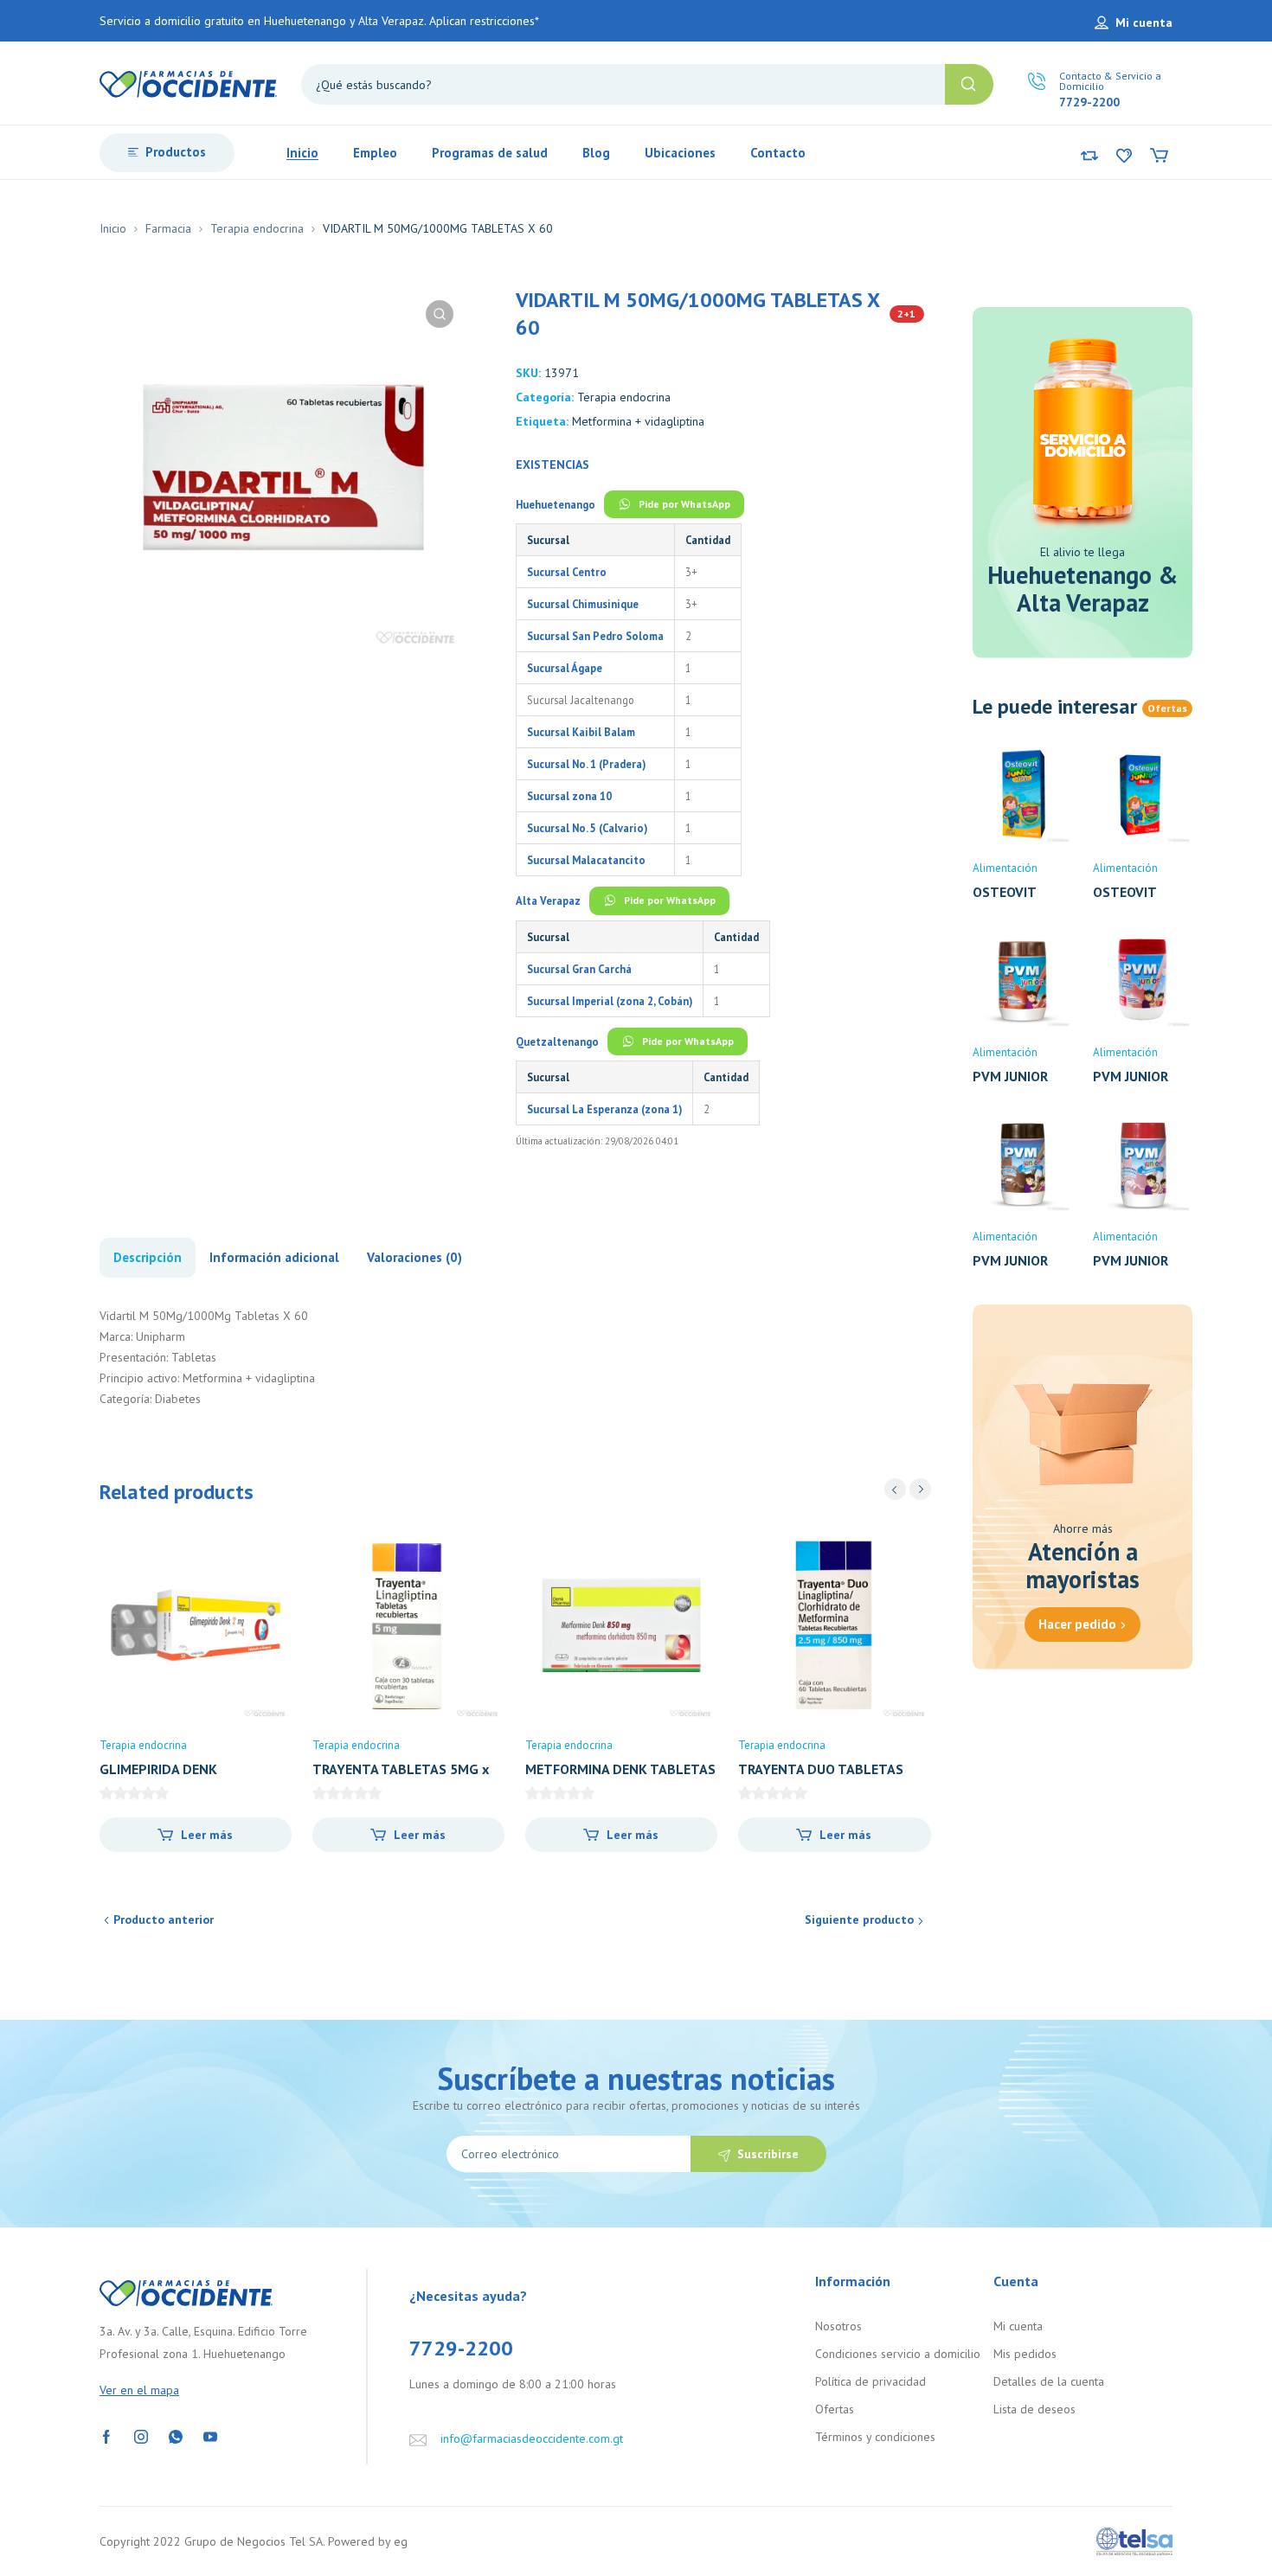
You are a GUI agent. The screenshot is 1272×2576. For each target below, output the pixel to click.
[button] (440, 314)
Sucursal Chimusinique (583, 604)
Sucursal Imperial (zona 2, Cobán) (610, 1001)
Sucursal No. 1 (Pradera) (586, 764)
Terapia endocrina (257, 228)
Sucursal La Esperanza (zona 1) (604, 1109)
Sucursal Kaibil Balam (581, 732)
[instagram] (141, 2436)
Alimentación (1005, 868)
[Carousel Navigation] (908, 1489)
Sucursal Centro (567, 572)
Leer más (207, 1835)
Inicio (113, 228)
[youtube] (210, 2436)
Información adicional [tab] (274, 1257)
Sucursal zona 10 (569, 796)
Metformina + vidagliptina (638, 421)
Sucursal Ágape (565, 668)
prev (895, 1489)
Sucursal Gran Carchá (579, 969)
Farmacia (168, 228)
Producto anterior (164, 1919)
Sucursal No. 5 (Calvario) (587, 828)
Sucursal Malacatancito (586, 860)
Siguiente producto (859, 1919)
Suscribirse (768, 2154)
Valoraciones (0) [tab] (414, 1257)
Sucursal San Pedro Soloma (595, 636)
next (920, 1489)
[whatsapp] (176, 2436)
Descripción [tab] (148, 1257)
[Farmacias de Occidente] (188, 83)
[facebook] (106, 2436)
